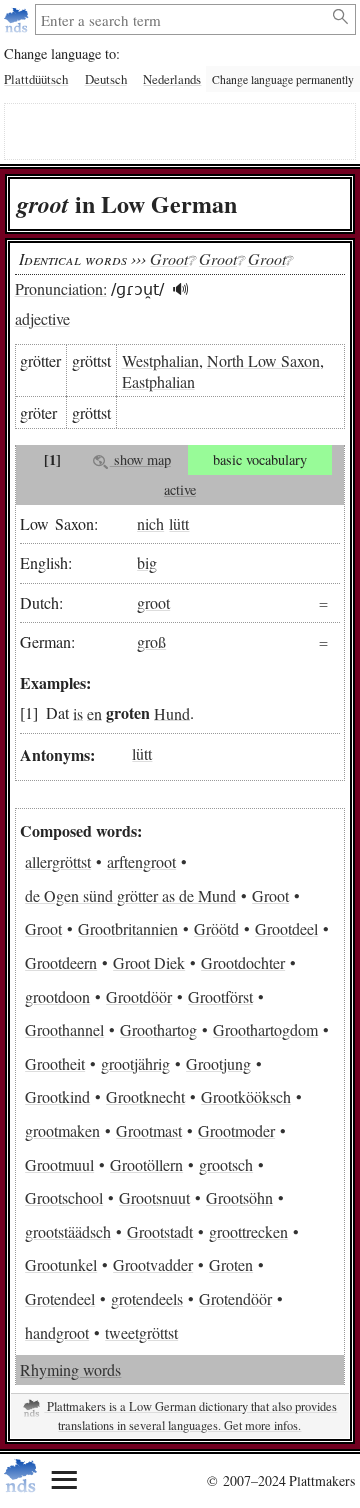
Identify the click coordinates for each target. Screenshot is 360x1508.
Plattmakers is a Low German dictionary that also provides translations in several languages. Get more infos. (190, 1416)
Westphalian (160, 360)
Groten (231, 1264)
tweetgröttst (141, 1332)
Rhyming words (70, 1369)
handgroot (57, 1332)
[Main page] (18, 19)
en (94, 712)
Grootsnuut (154, 1197)
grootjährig (135, 1063)
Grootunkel (61, 1264)
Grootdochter (243, 962)
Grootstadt (160, 1231)
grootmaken (62, 1130)
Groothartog (158, 1029)
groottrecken (248, 1231)
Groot (270, 895)
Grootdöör (139, 996)
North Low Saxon (263, 360)
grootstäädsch (68, 1231)
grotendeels (147, 1298)
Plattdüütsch (36, 79)
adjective (42, 318)
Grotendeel (60, 1298)
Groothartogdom (265, 1029)
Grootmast (149, 1130)
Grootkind (57, 1096)
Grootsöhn (239, 1197)
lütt (179, 523)
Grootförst (220, 996)
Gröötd (216, 928)
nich (150, 523)
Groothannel (64, 1029)
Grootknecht (145, 1096)
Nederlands (172, 79)
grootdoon (57, 996)
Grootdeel (286, 928)
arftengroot (141, 861)
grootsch (226, 1164)
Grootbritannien (128, 928)
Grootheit (55, 1063)
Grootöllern (146, 1164)
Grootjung (218, 1063)
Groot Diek (149, 962)
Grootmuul (59, 1164)
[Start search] (341, 17)
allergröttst (58, 861)
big (147, 562)
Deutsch (106, 79)
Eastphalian (158, 381)
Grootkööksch (246, 1096)
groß (151, 641)
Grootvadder (153, 1264)
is (78, 712)
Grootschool (64, 1197)
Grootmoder (236, 1130)
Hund (172, 712)
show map (140, 459)
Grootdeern (61, 962)
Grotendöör (235, 1298)
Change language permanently (283, 79)
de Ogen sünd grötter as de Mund (130, 895)
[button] (181, 289)
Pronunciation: (61, 288)
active (180, 489)
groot (153, 602)
